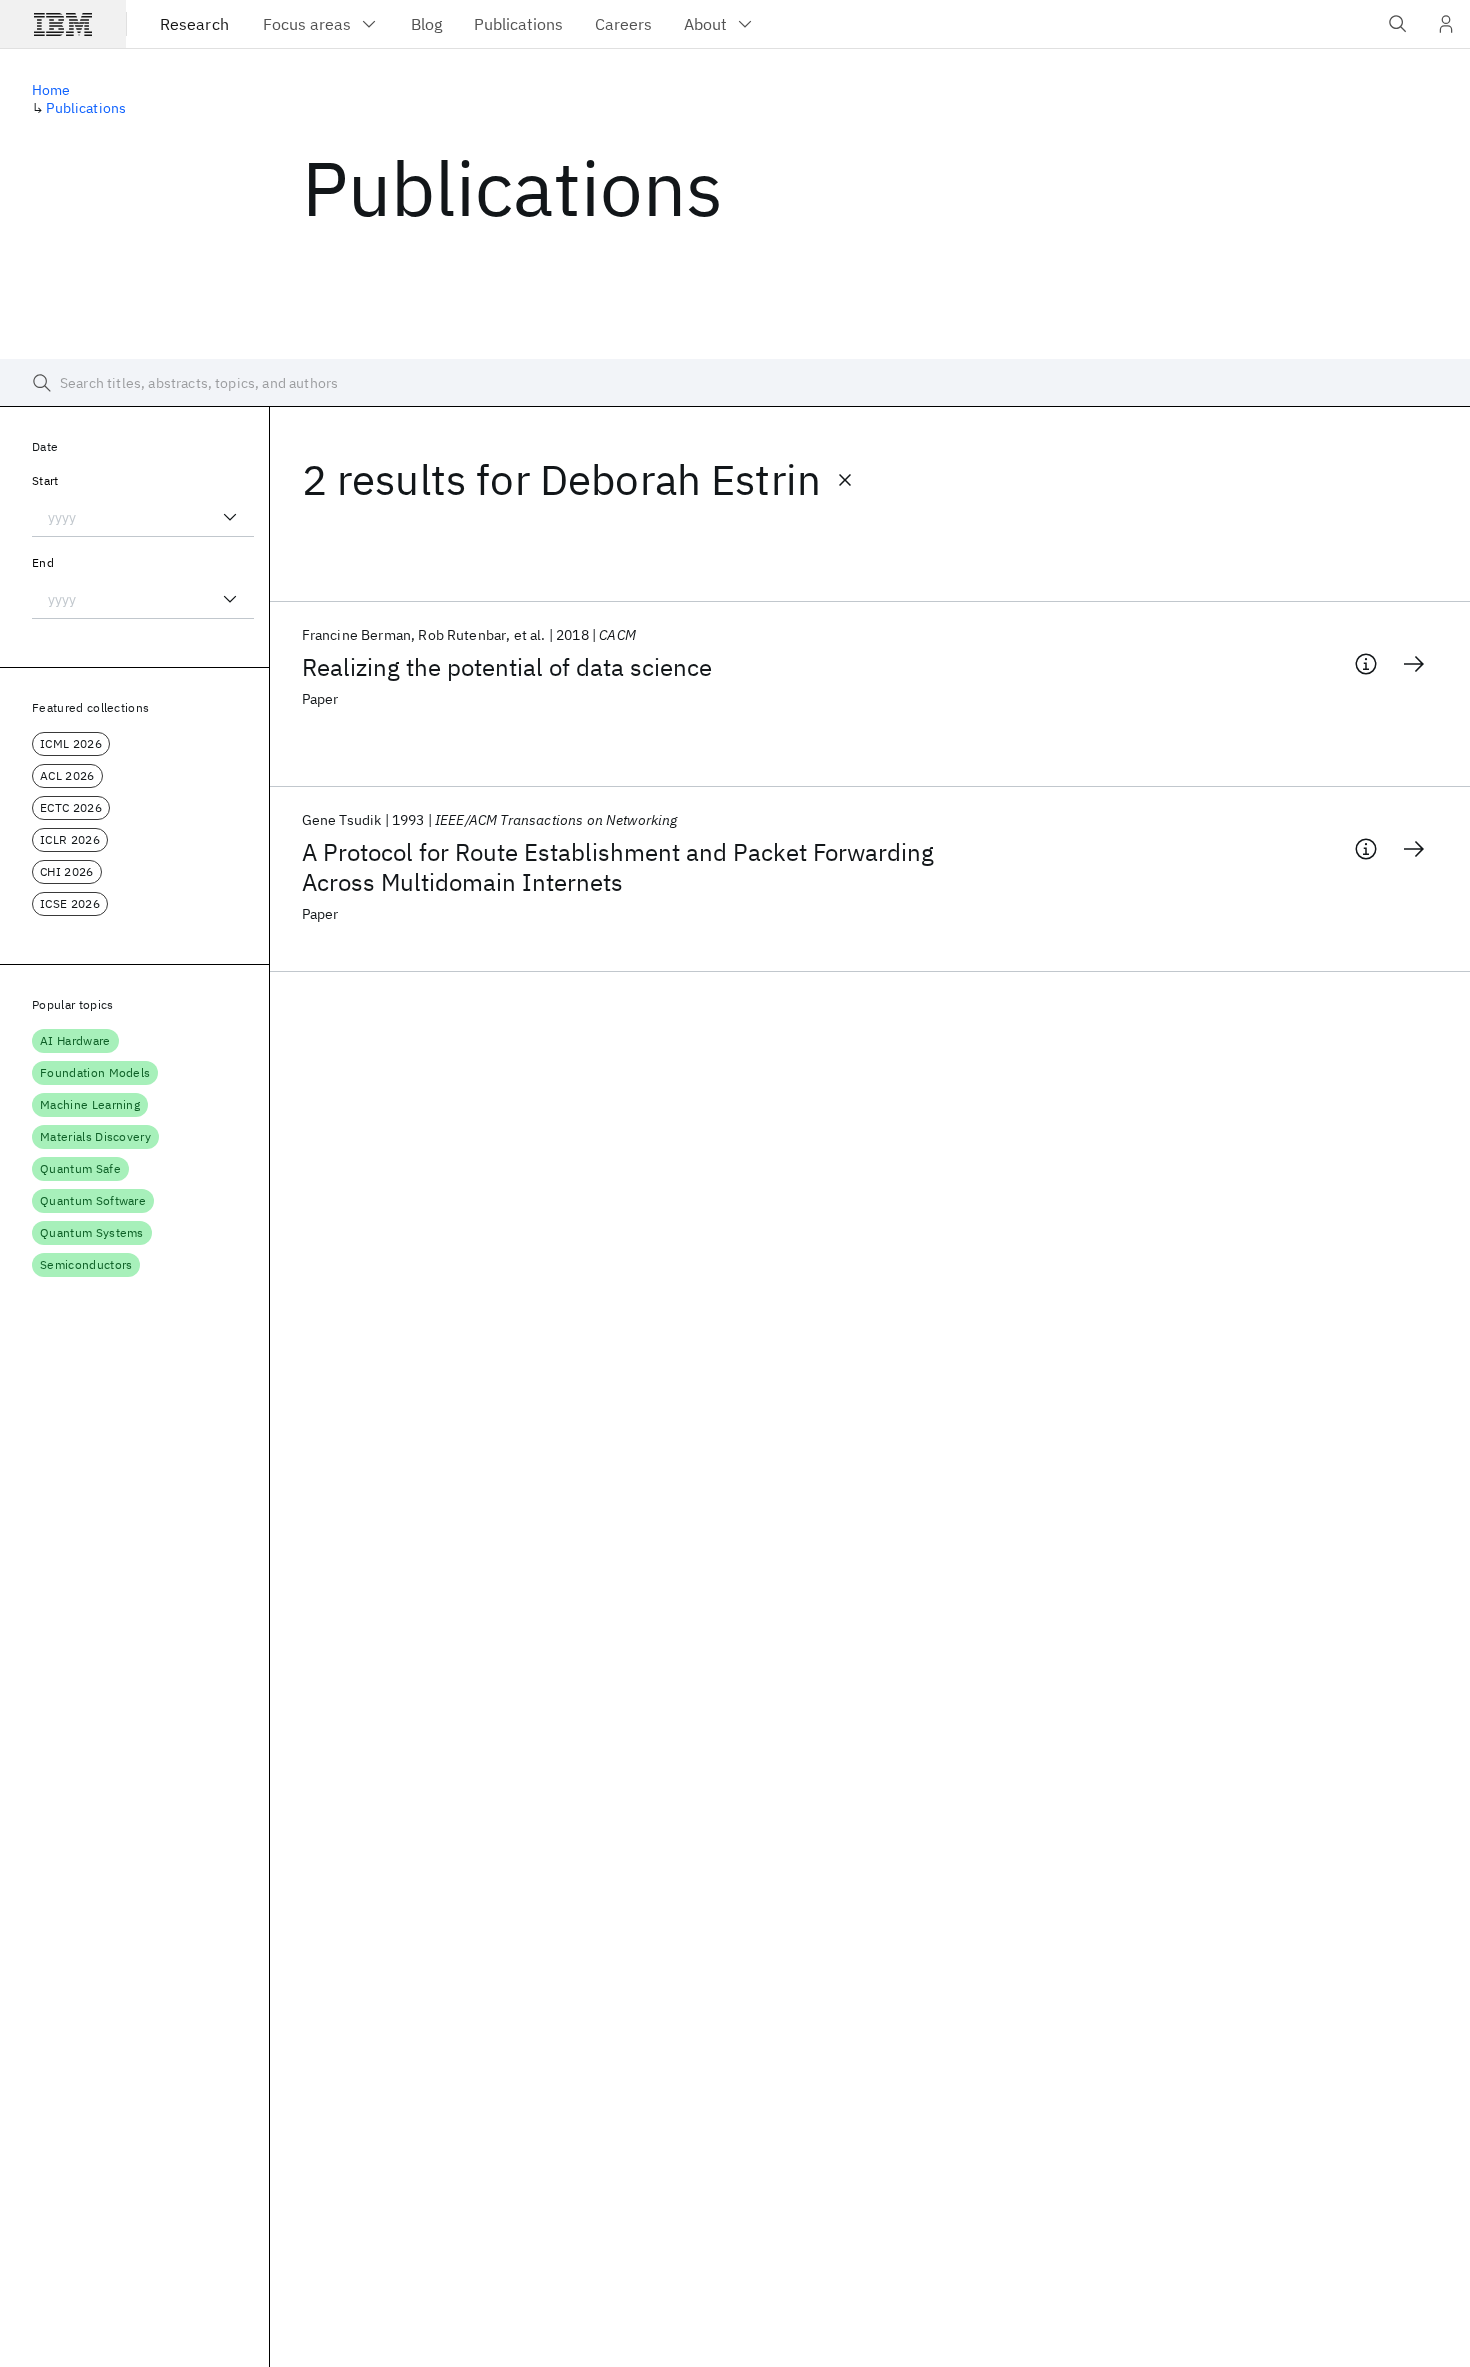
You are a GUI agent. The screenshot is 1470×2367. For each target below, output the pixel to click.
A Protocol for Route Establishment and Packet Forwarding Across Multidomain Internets (618, 867)
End (43, 562)
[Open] (230, 517)
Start (45, 480)
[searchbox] (735, 383)
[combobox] (143, 517)
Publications (86, 108)
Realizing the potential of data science (507, 667)
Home (51, 90)
